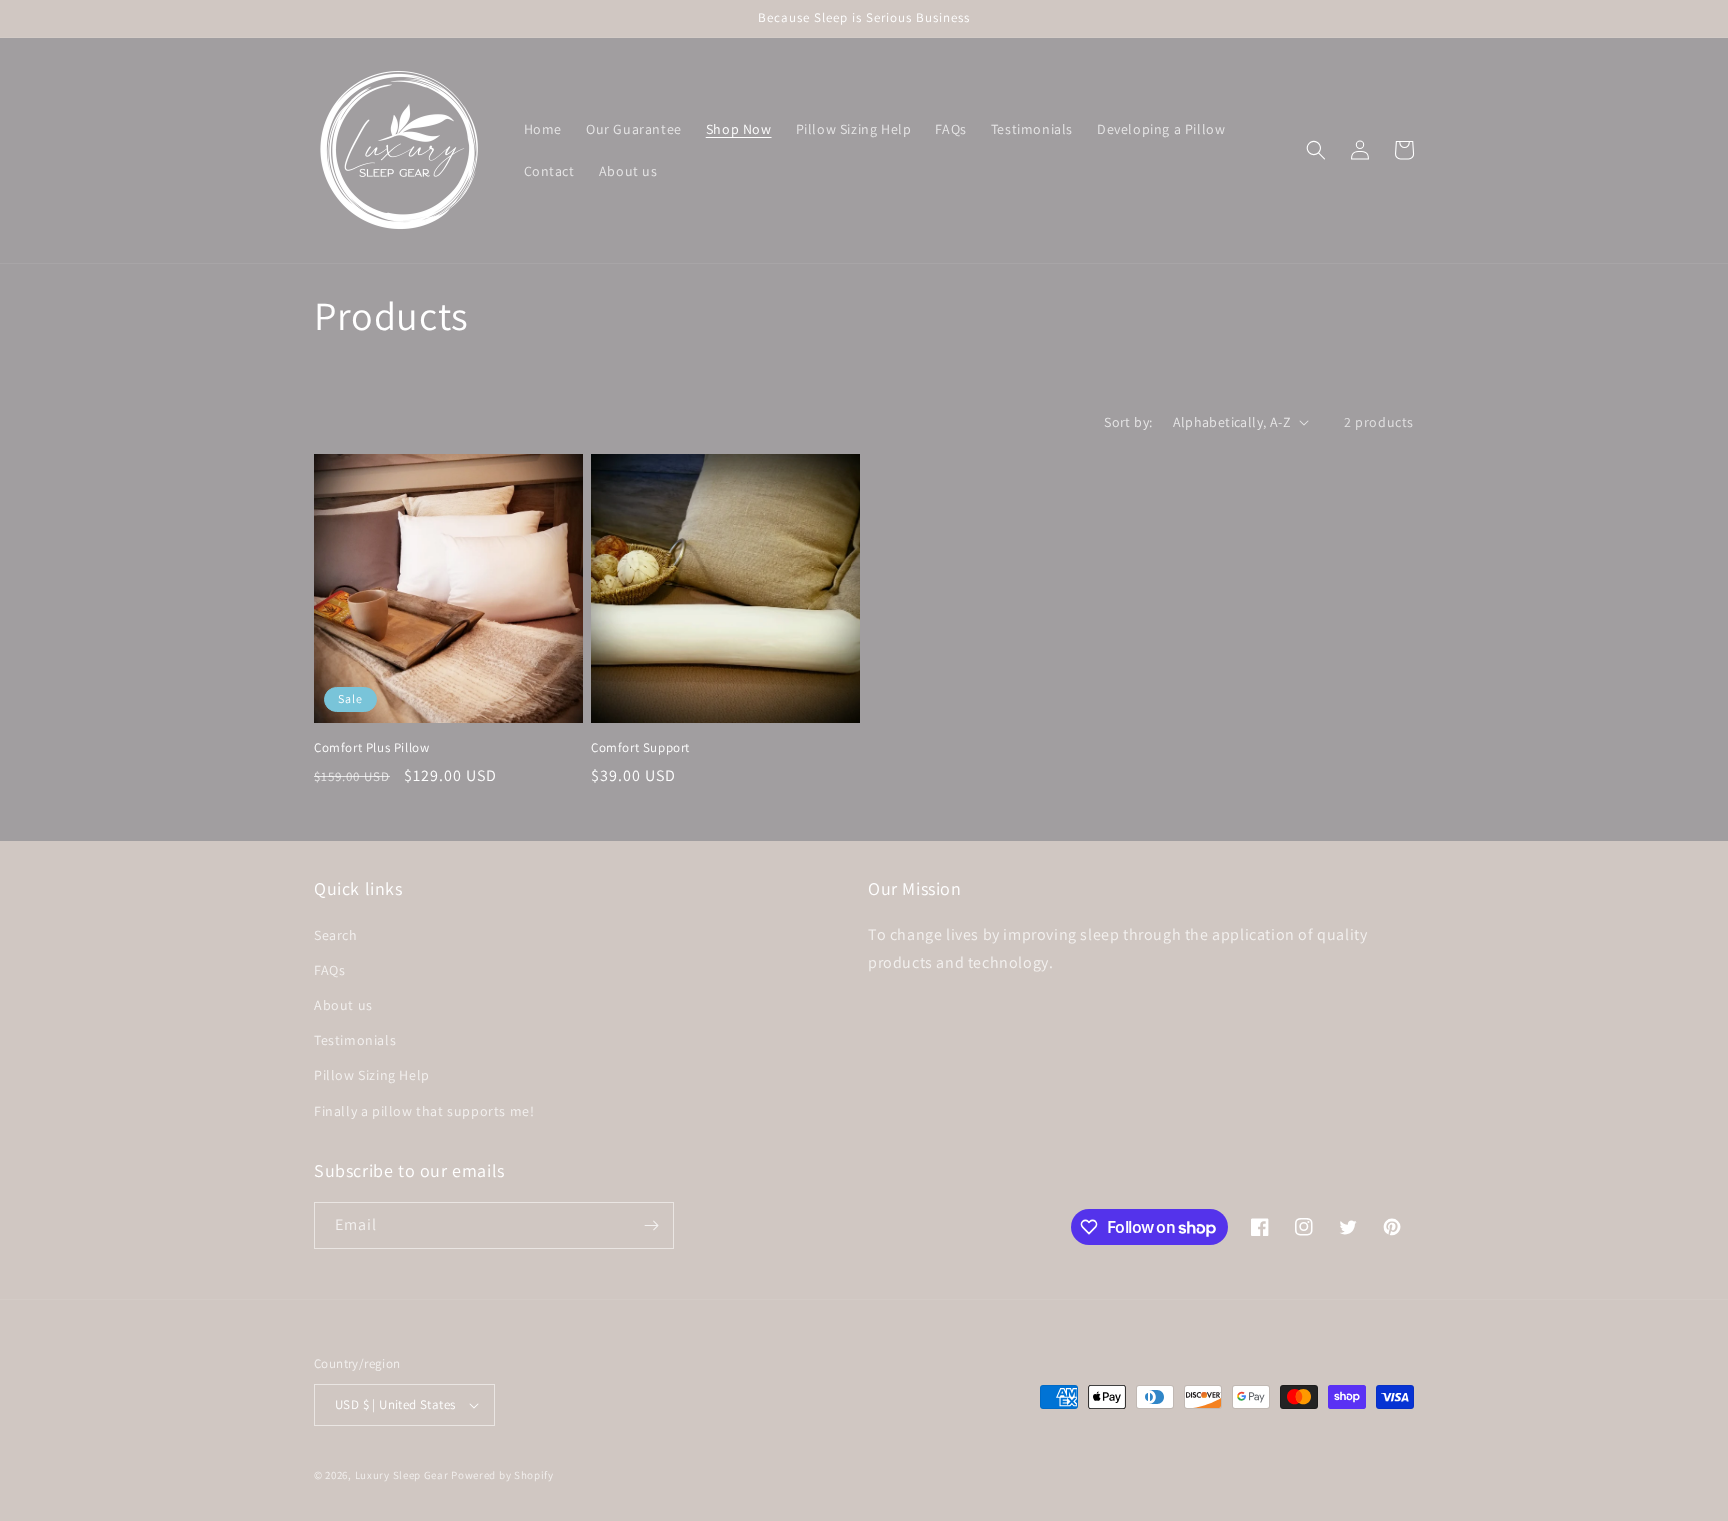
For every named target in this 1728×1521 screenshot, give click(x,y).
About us (343, 1005)
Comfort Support (640, 748)
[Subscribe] (651, 1225)
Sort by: (1128, 422)
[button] (1316, 150)
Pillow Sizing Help (372, 1075)
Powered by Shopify (502, 1475)
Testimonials (355, 1040)
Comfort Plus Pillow (371, 748)
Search (336, 935)
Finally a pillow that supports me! (424, 1111)
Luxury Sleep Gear (402, 1475)
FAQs (329, 970)
